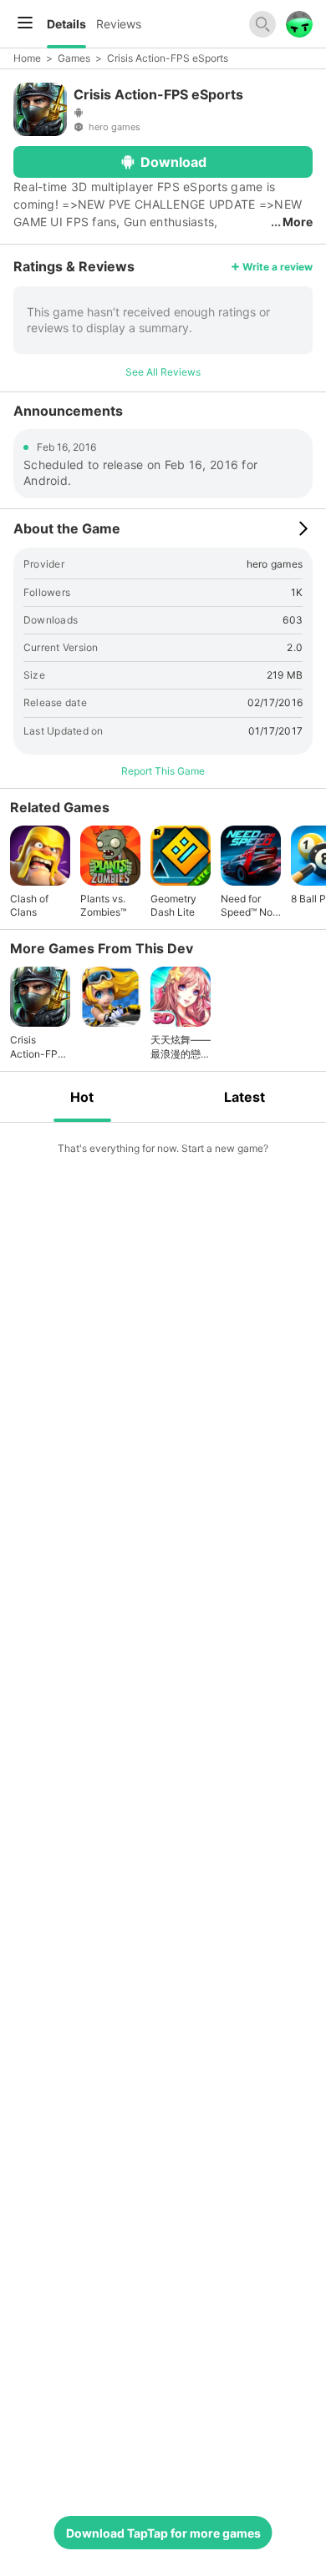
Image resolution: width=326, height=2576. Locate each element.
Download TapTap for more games (163, 2533)
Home (27, 58)
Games (74, 58)
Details (66, 24)
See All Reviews (163, 372)
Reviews (119, 24)
